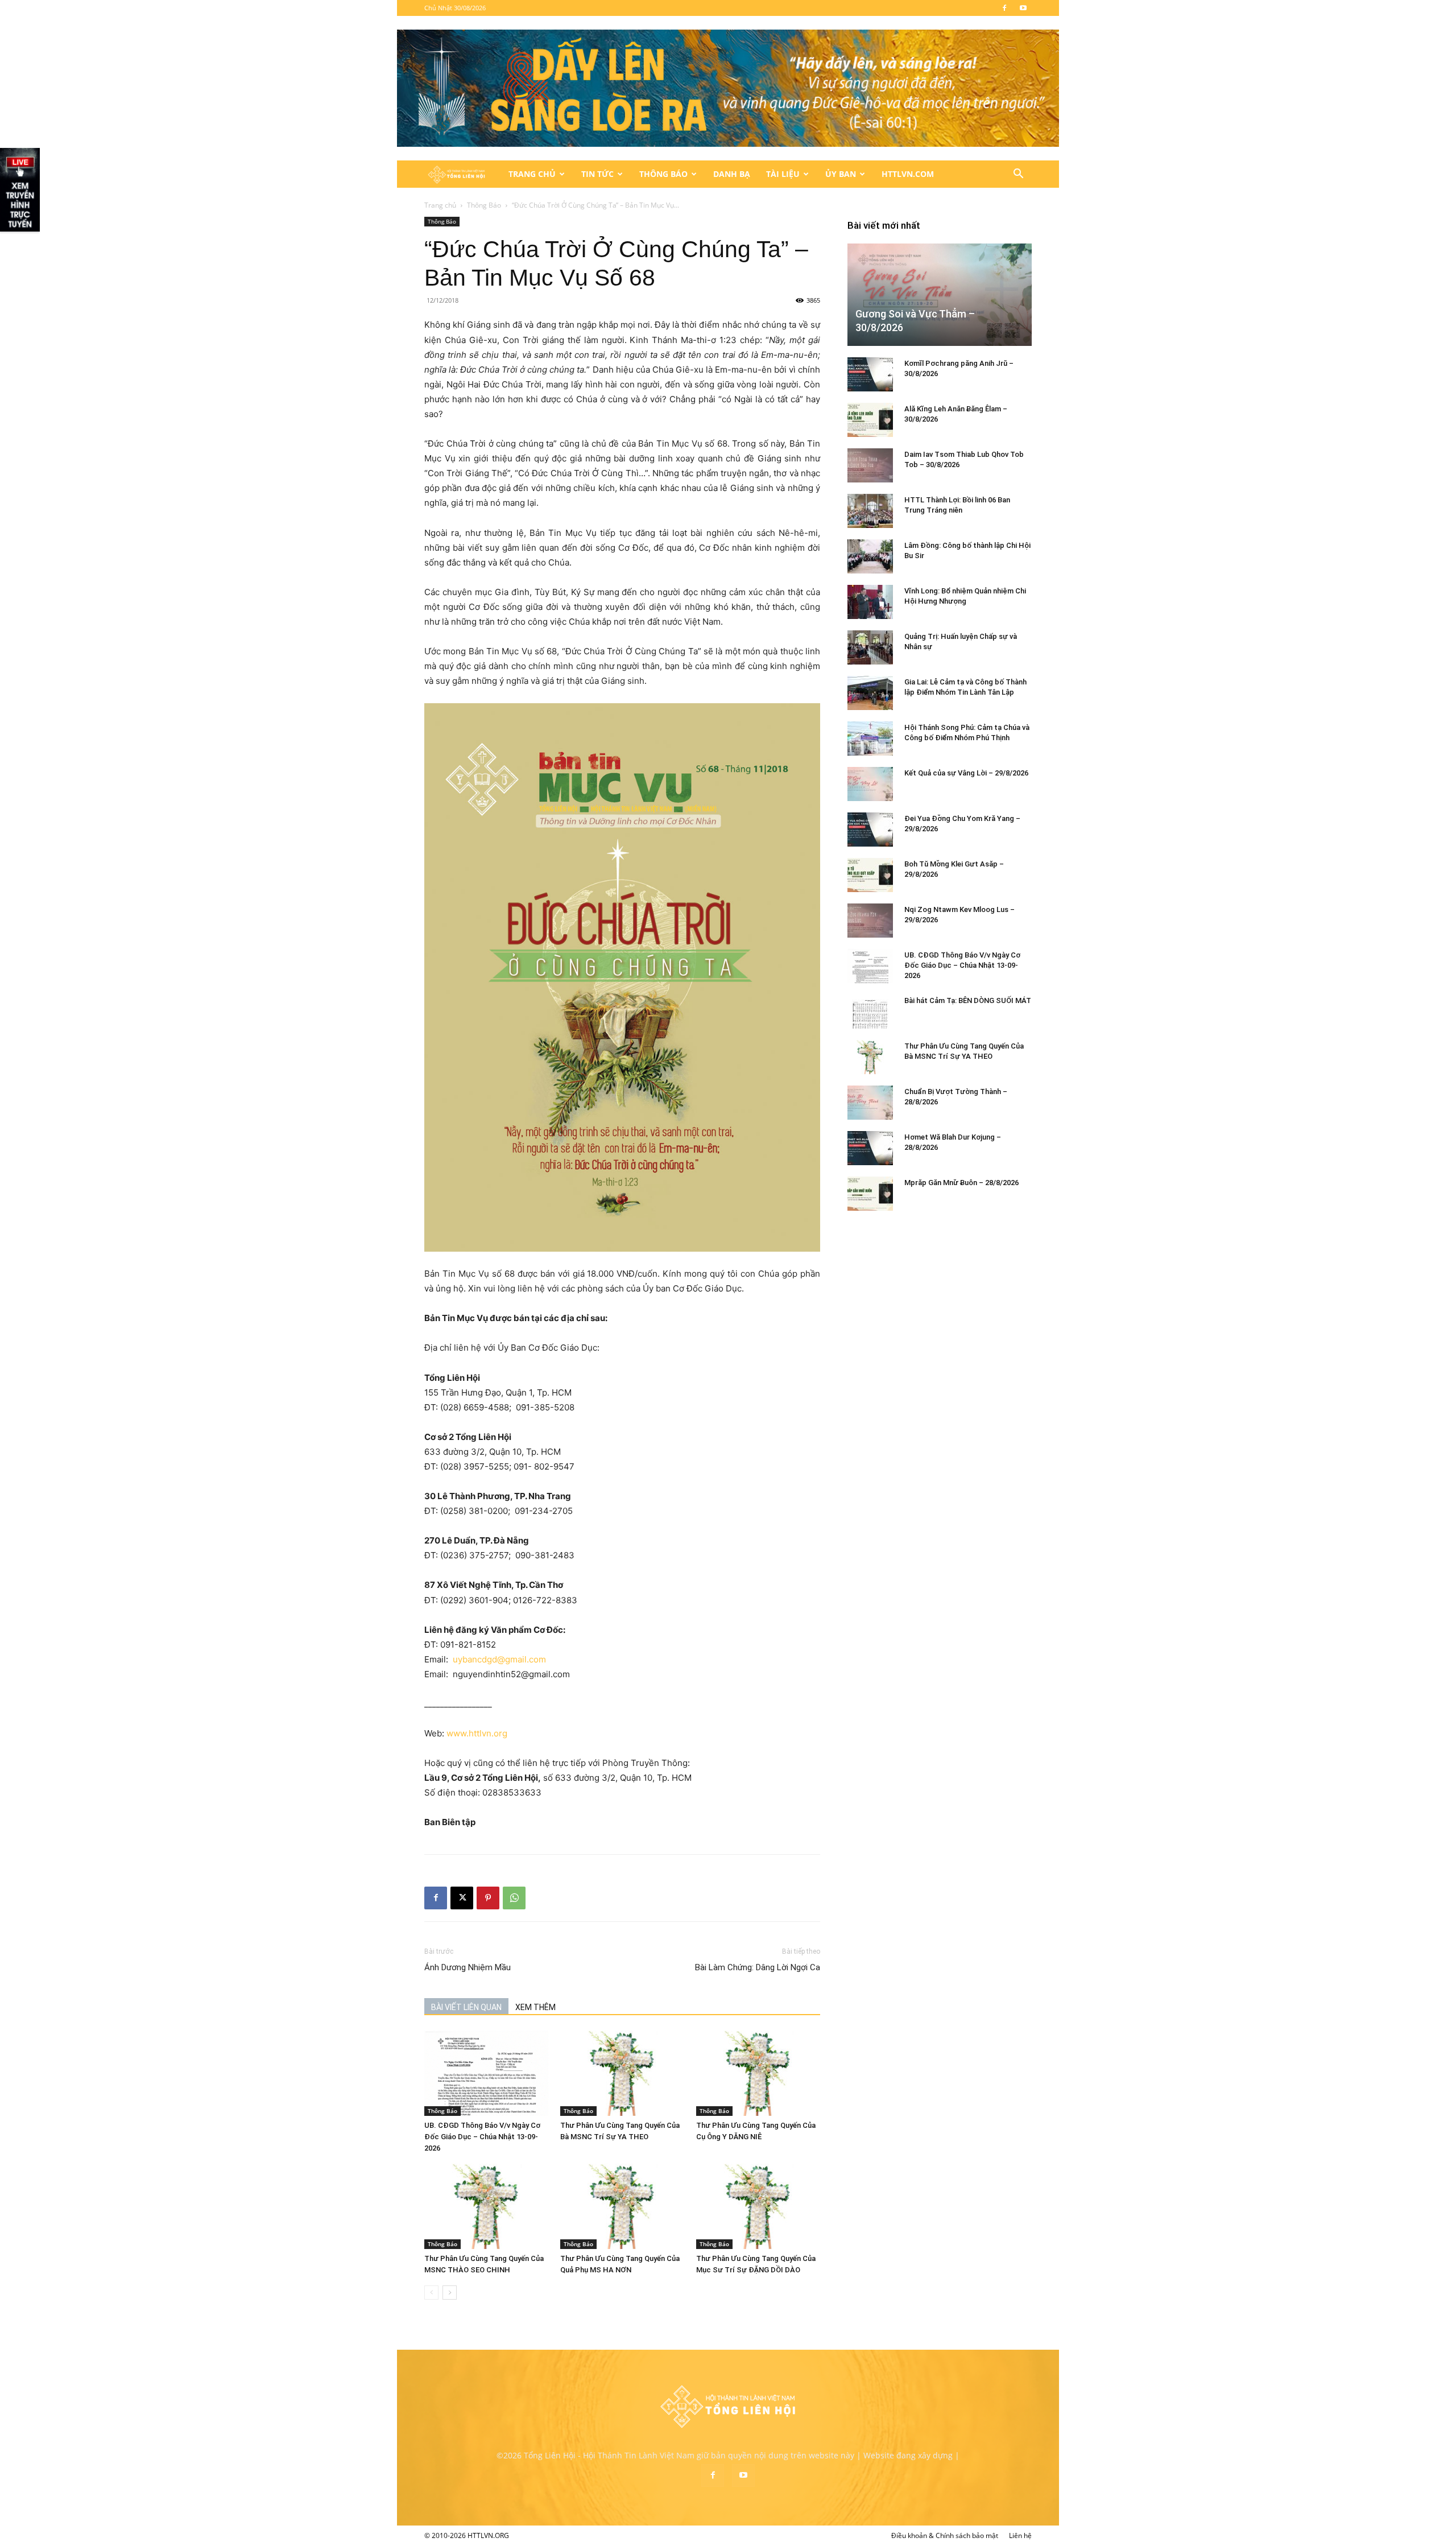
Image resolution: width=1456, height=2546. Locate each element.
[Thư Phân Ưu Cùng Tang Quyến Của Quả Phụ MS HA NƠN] (622, 2206)
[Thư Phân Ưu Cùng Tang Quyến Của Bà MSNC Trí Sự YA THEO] (622, 2073)
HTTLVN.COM (908, 174)
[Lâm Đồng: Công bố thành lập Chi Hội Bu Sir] (870, 556)
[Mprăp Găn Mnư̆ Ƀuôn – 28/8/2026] (870, 1194)
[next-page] (450, 2293)
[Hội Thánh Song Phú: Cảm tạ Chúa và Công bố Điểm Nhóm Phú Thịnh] (870, 738)
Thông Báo (663, 174)
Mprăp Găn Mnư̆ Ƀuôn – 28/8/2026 (961, 1183)
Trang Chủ (532, 174)
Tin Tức (597, 174)
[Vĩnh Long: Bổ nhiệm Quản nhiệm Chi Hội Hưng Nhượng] (870, 602)
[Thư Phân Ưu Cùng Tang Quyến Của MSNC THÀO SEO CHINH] (486, 2206)
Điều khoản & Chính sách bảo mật (945, 2535)
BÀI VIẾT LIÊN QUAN (466, 2007)
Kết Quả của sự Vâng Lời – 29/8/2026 (966, 773)
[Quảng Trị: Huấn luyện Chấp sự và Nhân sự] (870, 647)
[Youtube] (1023, 8)
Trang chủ (440, 205)
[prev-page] (431, 2293)
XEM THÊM (535, 2007)
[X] (462, 1898)
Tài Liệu (783, 174)
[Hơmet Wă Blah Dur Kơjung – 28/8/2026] (870, 1148)
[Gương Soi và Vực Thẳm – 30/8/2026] (940, 294)
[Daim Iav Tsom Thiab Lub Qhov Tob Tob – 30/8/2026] (870, 465)
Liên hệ (1020, 2535)
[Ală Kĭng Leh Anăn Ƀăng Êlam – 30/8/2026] (870, 420)
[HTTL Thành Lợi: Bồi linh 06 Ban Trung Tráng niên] (870, 511)
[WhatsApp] (514, 1898)
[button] (1018, 175)
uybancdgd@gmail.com (505, 1659)
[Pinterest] (488, 1898)
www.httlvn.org (478, 1733)
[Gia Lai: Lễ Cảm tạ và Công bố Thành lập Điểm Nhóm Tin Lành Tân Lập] (870, 693)
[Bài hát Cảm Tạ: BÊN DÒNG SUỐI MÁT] (870, 1012)
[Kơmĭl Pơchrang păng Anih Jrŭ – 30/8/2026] (870, 374)
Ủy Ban (841, 174)
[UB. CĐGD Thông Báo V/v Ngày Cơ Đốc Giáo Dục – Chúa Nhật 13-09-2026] (486, 2073)
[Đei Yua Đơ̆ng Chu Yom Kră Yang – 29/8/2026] (870, 830)
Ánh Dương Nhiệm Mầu (468, 1967)
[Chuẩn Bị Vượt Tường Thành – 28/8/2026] (870, 1103)
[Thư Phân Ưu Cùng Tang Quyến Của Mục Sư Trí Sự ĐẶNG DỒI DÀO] (758, 2206)
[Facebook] (1004, 8)
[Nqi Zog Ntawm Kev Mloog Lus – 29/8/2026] (870, 921)
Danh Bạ (732, 174)
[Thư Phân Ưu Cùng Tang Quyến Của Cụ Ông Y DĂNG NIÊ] (758, 2073)
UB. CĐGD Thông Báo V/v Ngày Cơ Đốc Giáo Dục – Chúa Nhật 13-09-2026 (482, 2137)
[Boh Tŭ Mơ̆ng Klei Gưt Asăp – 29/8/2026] (870, 875)
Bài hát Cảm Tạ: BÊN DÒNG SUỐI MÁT (968, 1000)
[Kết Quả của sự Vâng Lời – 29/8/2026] (870, 784)
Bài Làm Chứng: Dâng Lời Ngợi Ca (758, 1967)
